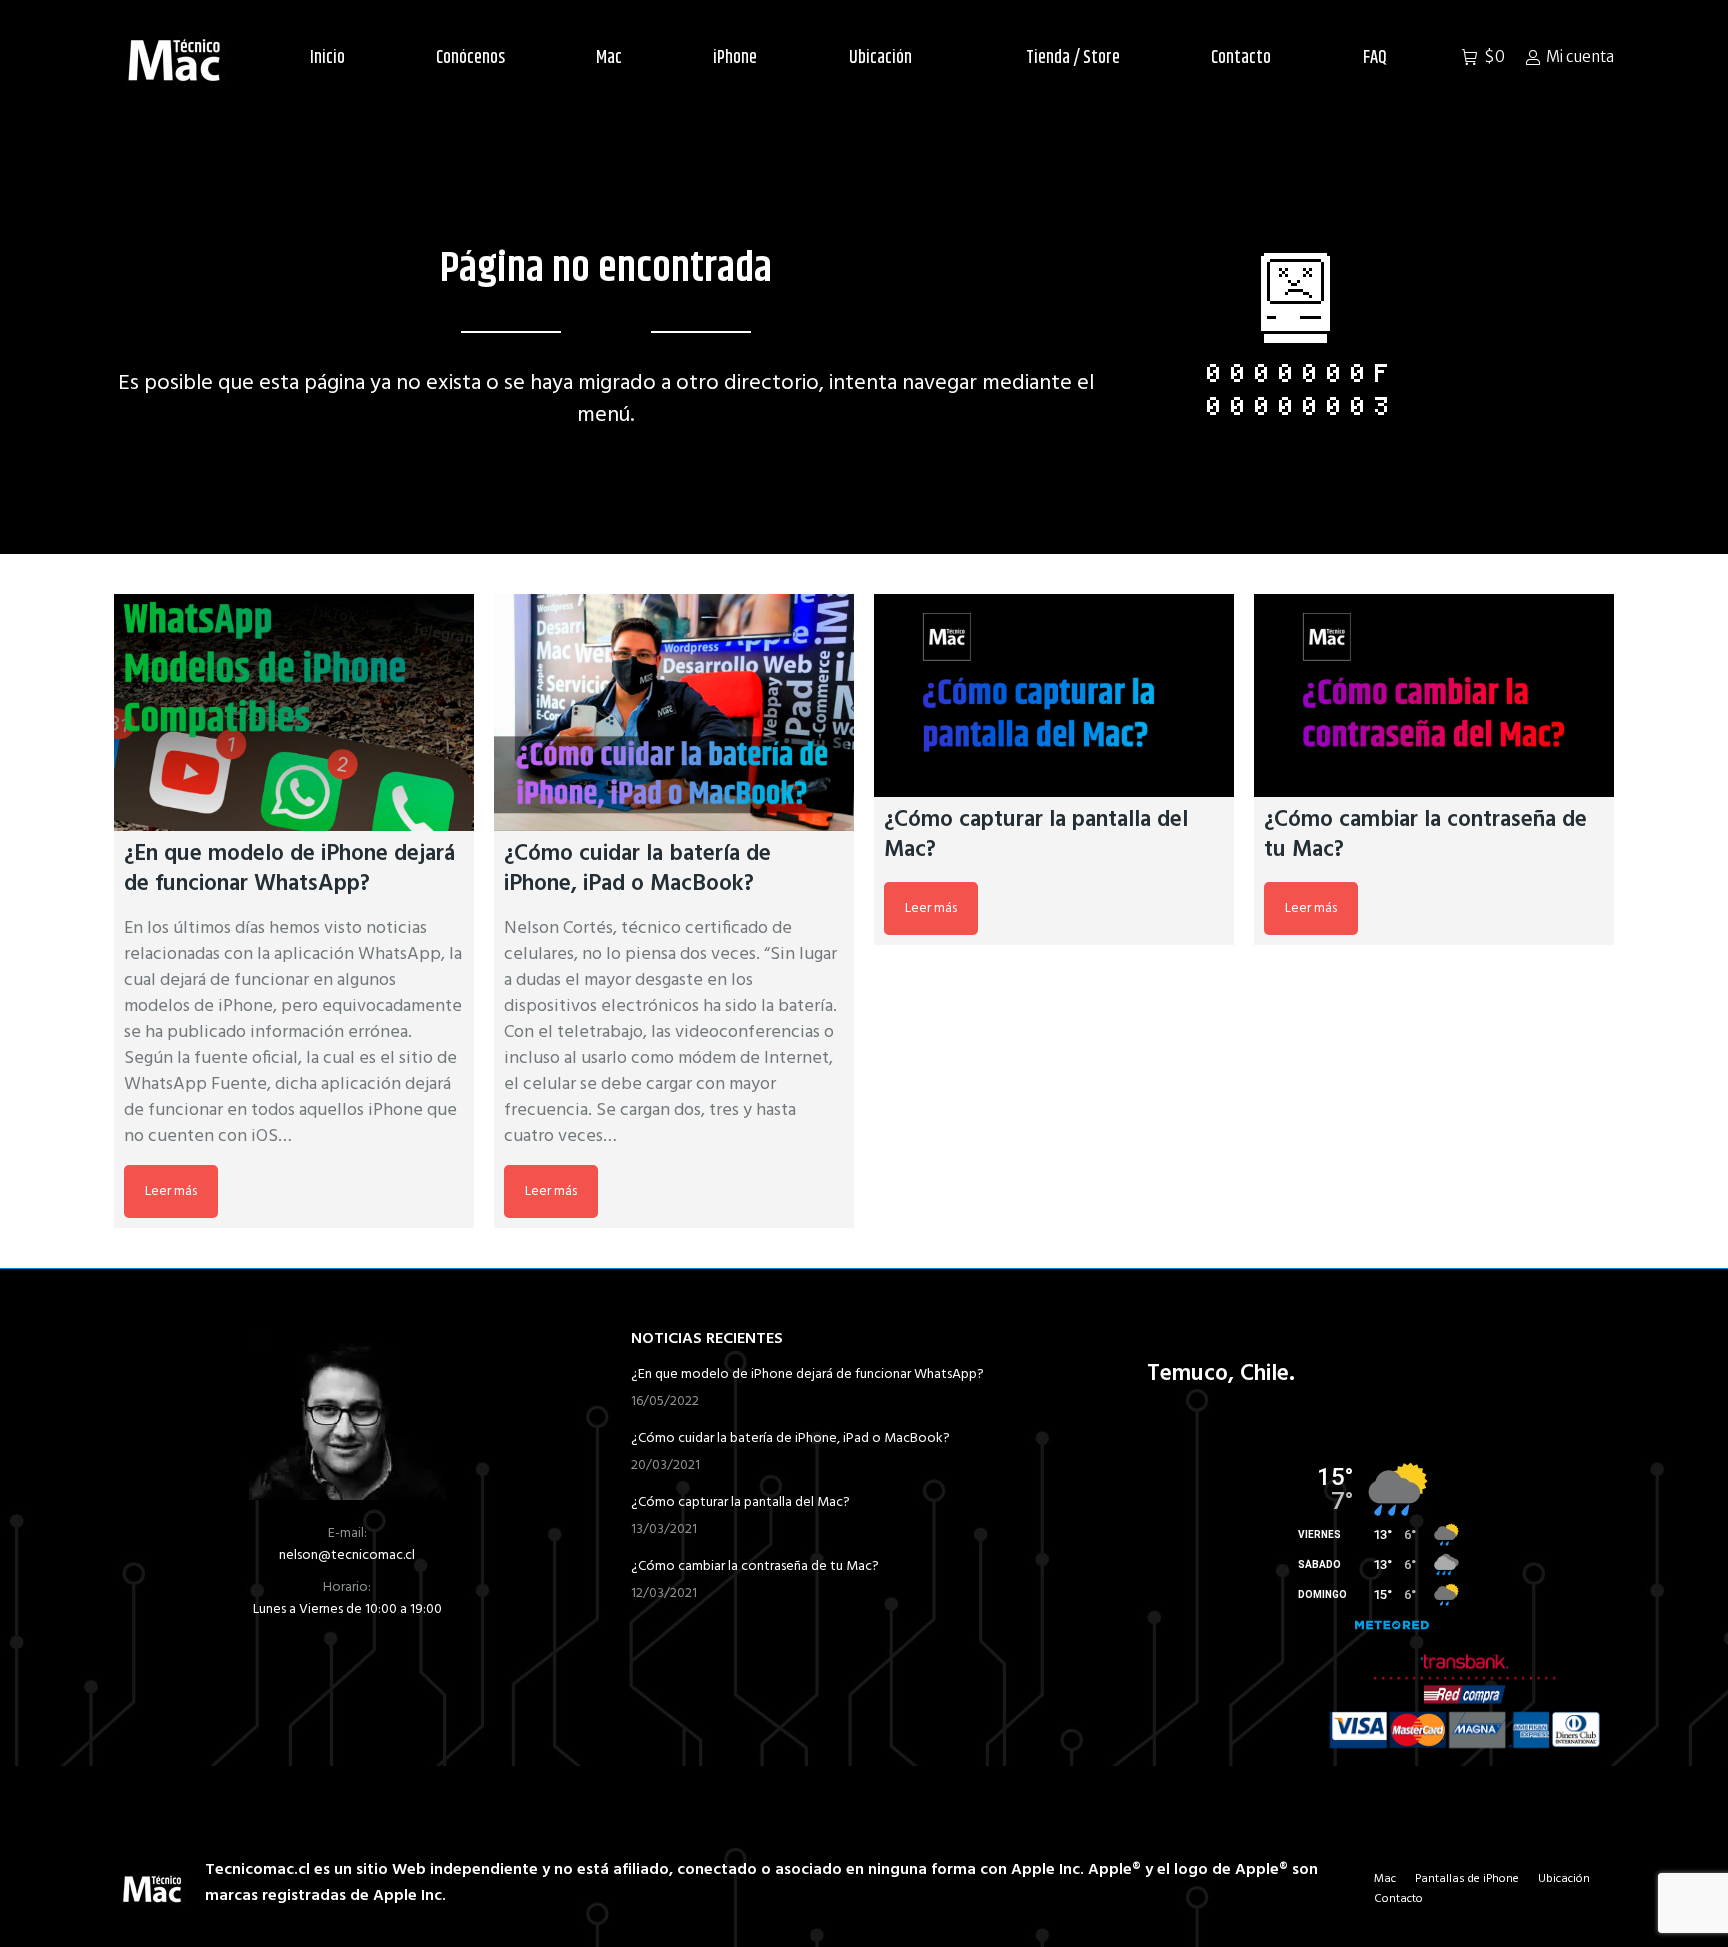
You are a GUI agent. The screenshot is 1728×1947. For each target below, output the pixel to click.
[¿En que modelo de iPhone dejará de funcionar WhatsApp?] (294, 712)
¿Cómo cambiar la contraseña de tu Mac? (755, 1567)
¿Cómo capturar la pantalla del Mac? (740, 1503)
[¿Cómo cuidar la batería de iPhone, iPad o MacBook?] (674, 712)
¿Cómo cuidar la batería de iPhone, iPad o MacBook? (790, 1439)
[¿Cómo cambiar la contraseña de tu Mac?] (1434, 695)
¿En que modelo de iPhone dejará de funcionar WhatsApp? (807, 1375)
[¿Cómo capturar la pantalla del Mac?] (1054, 695)
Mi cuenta (1580, 56)
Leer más (171, 1191)
